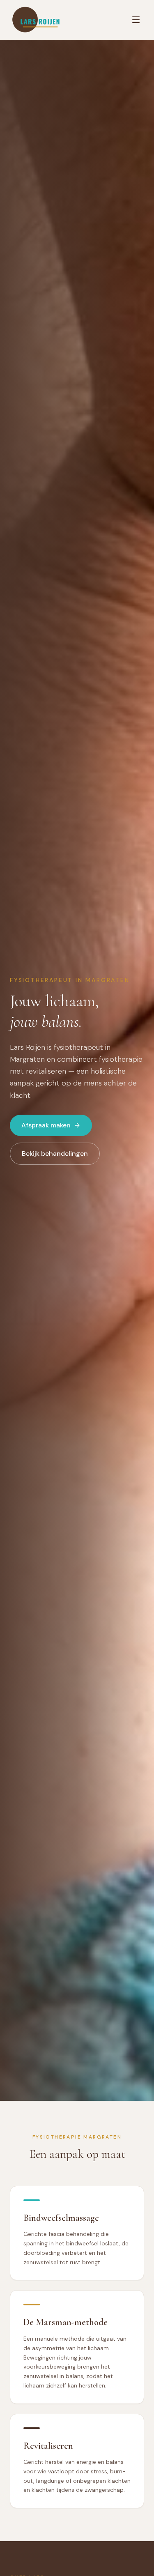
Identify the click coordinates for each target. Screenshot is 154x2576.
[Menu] (136, 20)
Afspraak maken (46, 1125)
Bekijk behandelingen (55, 1153)
